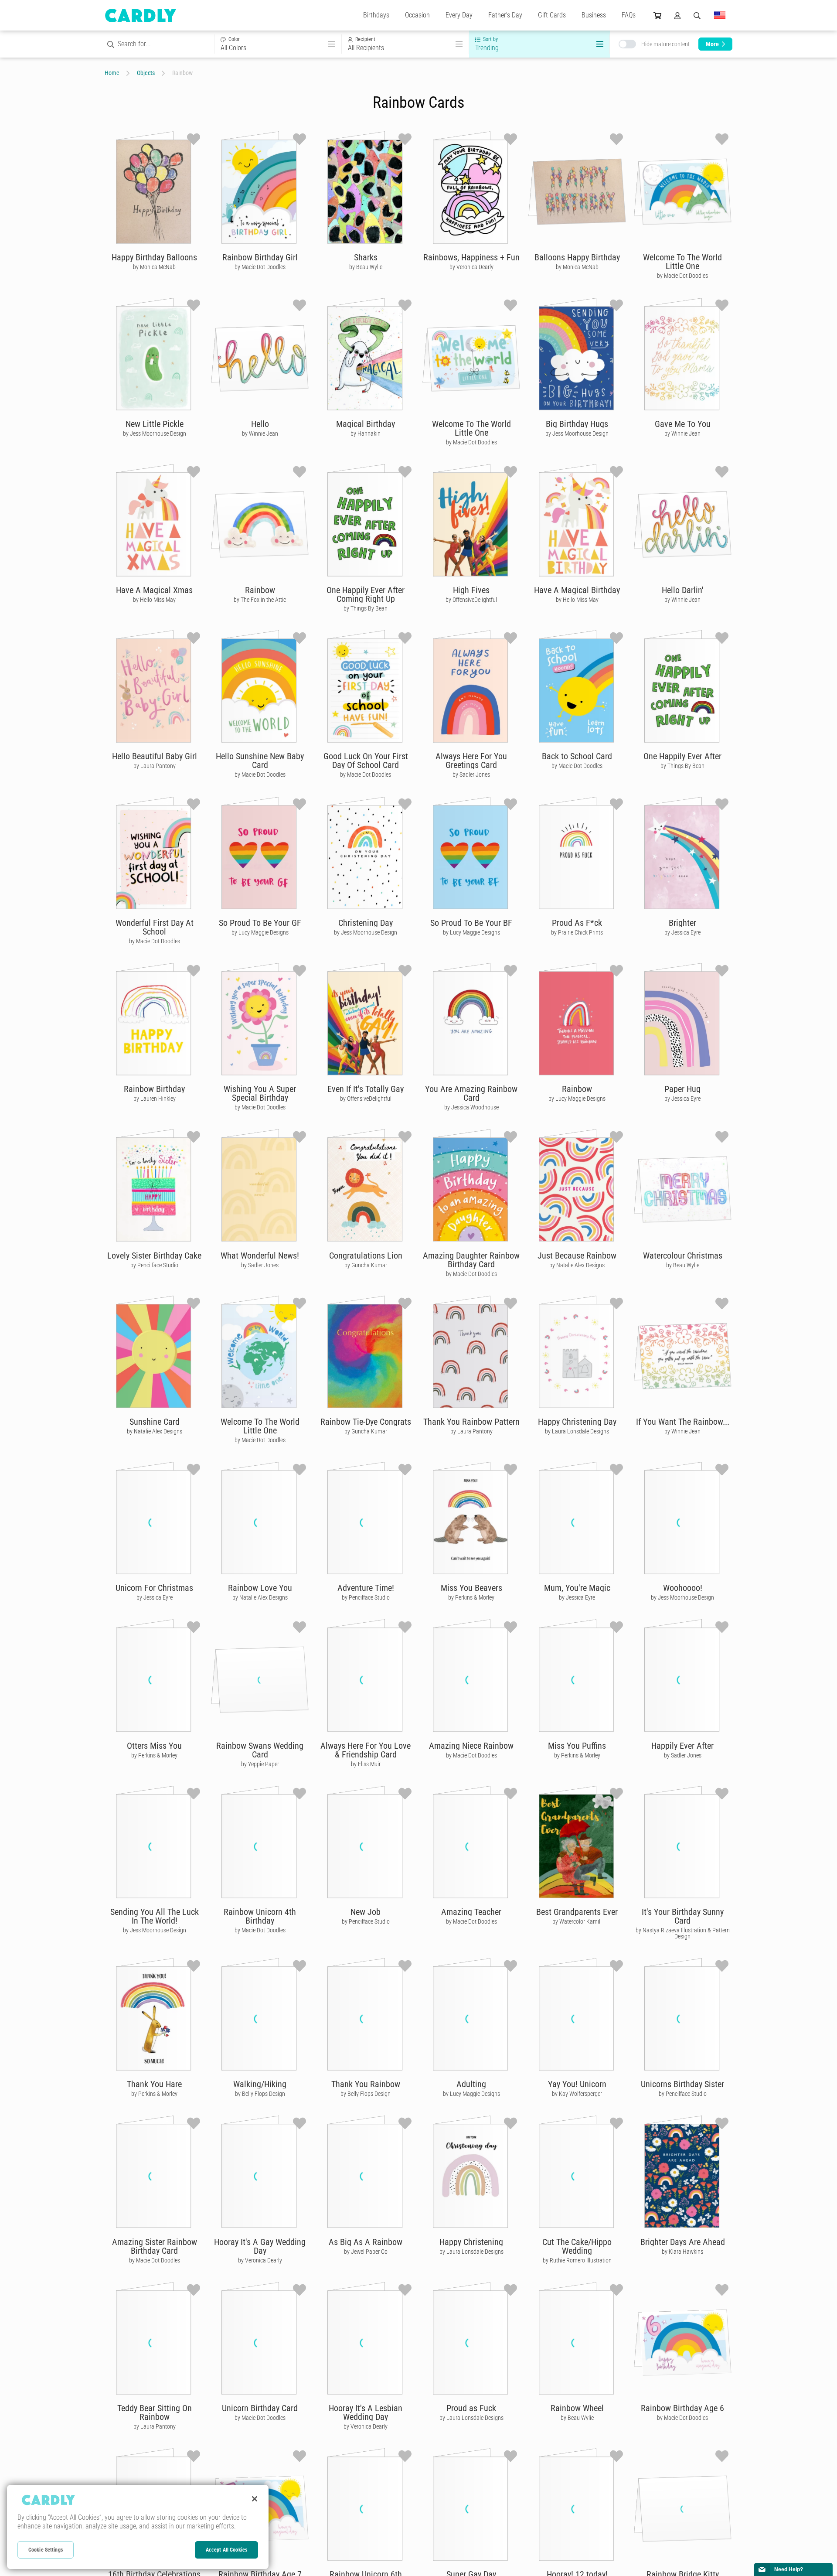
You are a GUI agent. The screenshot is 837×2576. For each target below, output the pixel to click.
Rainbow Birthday (154, 1089)
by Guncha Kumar (366, 1265)
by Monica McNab (154, 267)
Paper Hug (682, 1089)
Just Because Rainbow (577, 1256)
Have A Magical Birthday (577, 590)
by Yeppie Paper (260, 1764)
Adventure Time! (366, 1588)
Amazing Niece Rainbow (471, 1746)
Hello (260, 424)
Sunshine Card (155, 1422)
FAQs (629, 15)
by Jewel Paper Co (366, 2252)
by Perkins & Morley (471, 1597)
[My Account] (677, 15)
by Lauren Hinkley (155, 1099)
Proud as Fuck (471, 2408)
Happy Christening (471, 2242)
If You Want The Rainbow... (683, 1422)
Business (594, 15)
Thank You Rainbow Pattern (471, 1422)
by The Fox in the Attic (260, 600)
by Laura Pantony (155, 766)
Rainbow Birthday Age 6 (682, 2408)
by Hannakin (366, 433)
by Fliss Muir (366, 1764)
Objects (146, 73)
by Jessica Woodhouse (471, 1107)
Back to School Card (577, 756)
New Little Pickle (155, 424)
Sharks (366, 257)
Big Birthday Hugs (577, 424)
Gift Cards (552, 15)
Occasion (417, 15)
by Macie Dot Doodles (260, 267)
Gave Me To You (683, 424)
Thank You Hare (154, 2084)
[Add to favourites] (194, 139)
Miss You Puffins (577, 1746)
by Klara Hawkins (682, 2252)
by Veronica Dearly (471, 267)
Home (112, 73)
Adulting (471, 2084)
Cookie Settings (46, 2550)
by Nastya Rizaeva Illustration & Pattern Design (683, 1933)
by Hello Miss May (154, 600)
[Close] (255, 2499)
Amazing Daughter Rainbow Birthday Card (471, 1260)
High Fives (471, 590)
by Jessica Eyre (682, 932)
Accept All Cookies (226, 2550)
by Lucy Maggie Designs (260, 932)
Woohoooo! (683, 1588)
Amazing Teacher (471, 1912)
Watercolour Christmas (683, 1256)
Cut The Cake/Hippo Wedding (577, 2246)
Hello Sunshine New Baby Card (260, 761)
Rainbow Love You (260, 1588)
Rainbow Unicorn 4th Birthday (260, 1916)
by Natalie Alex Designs (577, 1265)
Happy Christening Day (577, 1422)
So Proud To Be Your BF (471, 923)
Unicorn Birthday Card (260, 2408)
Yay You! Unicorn (577, 2084)
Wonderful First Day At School (155, 927)
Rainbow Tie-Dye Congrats (366, 1422)
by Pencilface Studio (154, 1265)
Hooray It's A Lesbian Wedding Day (366, 2412)
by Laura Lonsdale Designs (577, 1431)
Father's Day (505, 15)
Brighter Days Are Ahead (683, 2242)
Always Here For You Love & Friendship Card (366, 1750)
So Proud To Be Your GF (260, 923)
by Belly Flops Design (260, 2094)
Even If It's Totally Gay (366, 1089)
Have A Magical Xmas (154, 590)
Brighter (682, 923)
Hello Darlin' (683, 590)
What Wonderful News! (260, 1256)
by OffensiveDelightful (471, 600)
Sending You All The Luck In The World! (155, 1916)
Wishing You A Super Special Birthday (260, 1093)
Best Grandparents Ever (577, 1912)
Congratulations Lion (366, 1256)
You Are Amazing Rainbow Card (471, 1093)
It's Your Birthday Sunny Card (683, 1916)
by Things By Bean (366, 608)
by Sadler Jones (471, 775)
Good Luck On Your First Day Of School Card (366, 761)
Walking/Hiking (260, 2084)
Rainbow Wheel (577, 2408)
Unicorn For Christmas (154, 1588)
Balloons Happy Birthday (577, 257)
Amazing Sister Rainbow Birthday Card (155, 2246)
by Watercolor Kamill (577, 1921)
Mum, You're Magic (577, 1588)
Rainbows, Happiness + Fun (471, 257)
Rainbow (260, 590)
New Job (366, 1912)
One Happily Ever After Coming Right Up (366, 594)
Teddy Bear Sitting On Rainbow (155, 2412)
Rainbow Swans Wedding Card (260, 1750)
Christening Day (366, 923)
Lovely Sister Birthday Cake (154, 1256)
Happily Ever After (682, 1746)
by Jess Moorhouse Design (155, 433)
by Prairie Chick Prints (577, 932)
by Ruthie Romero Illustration (577, 2260)
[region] (138, 2527)
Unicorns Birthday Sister (682, 2084)
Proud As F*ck (577, 923)
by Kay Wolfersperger (577, 2094)
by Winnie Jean (260, 433)
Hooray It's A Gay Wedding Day (260, 2246)
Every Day (459, 15)
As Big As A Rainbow (366, 2242)
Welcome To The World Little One (682, 262)
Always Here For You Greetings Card (471, 761)
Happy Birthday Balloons (154, 257)
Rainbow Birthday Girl (260, 257)
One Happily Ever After (682, 756)
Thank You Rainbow (366, 2084)
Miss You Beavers (471, 1588)
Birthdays (376, 15)
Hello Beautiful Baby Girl (155, 756)
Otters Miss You (154, 1746)
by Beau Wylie (366, 267)
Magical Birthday (366, 424)
